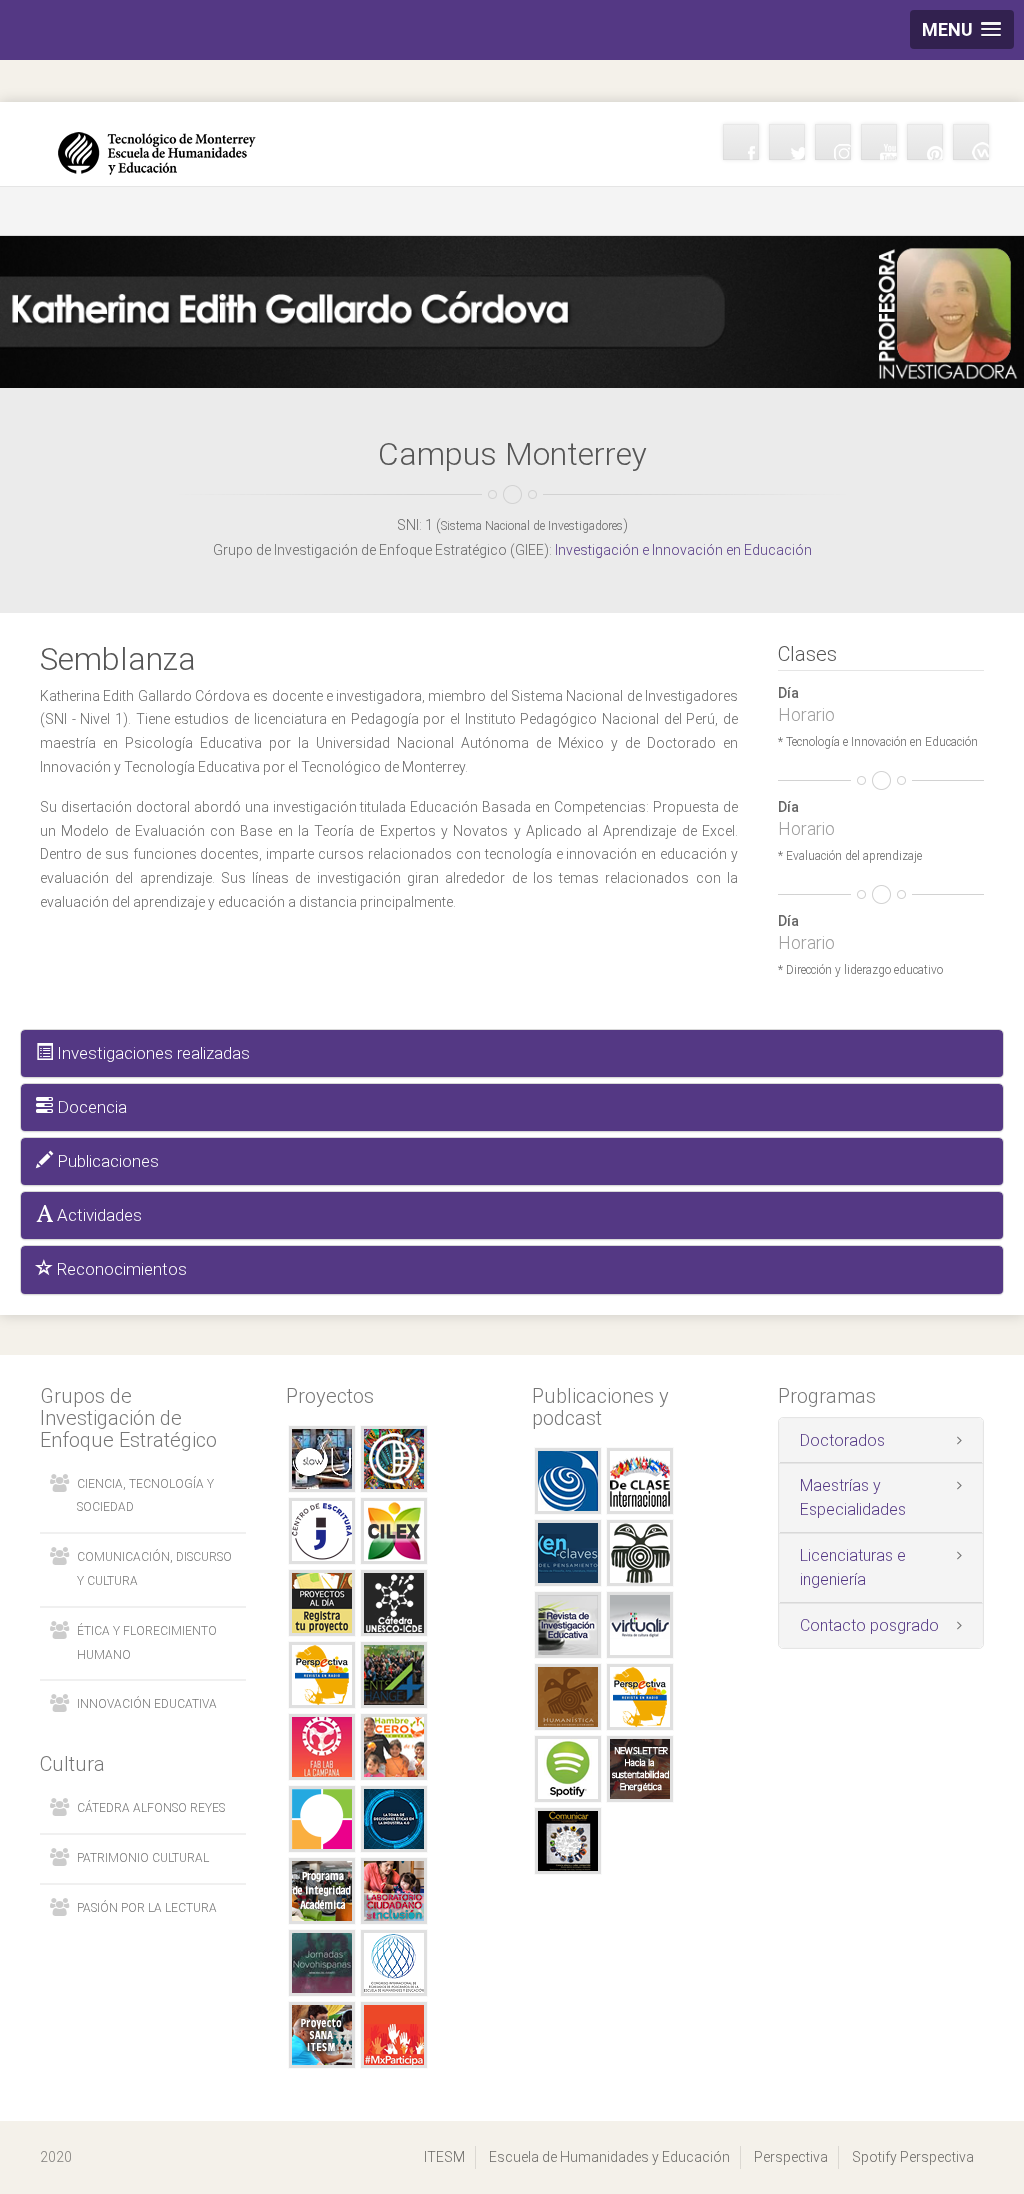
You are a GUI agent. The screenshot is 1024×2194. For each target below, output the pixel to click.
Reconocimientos (120, 1269)
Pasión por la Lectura (147, 1908)
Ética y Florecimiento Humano (147, 1643)
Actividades (97, 1215)
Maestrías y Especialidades (853, 1497)
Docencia (90, 1107)
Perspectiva (791, 2157)
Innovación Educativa (147, 1704)
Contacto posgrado (869, 1625)
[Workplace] (971, 142)
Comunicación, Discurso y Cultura (154, 1569)
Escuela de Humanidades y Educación (609, 2157)
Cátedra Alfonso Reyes (151, 1808)
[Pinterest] (925, 142)
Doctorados (842, 1440)
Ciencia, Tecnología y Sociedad (145, 1496)
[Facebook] (741, 142)
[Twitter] (787, 142)
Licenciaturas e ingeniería (853, 1567)
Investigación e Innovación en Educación (683, 550)
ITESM (444, 2157)
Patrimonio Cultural (143, 1858)
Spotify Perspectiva (913, 2157)
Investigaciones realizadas (151, 1053)
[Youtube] (879, 142)
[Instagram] (833, 142)
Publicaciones (106, 1161)
